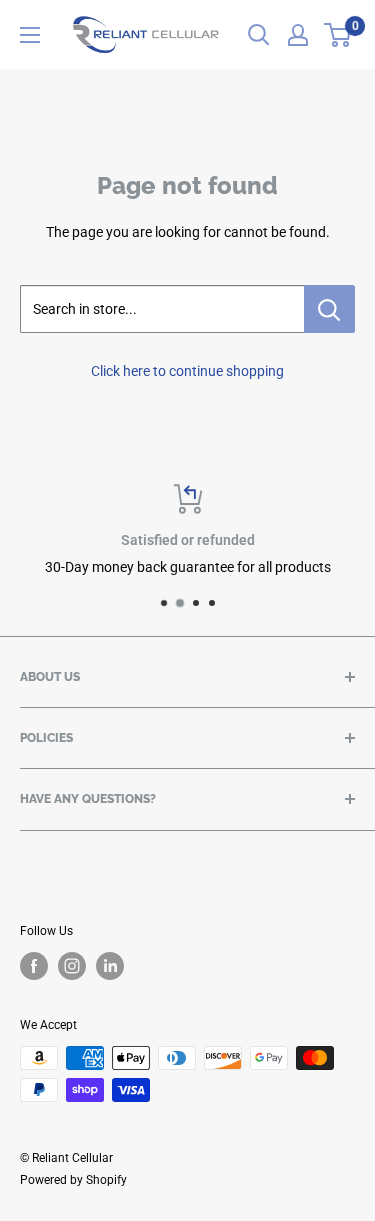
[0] (338, 35)
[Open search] (259, 35)
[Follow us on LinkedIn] (110, 966)
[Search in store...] (329, 309)
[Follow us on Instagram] (72, 966)
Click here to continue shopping (187, 371)
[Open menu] (30, 35)
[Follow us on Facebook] (34, 966)
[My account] (298, 35)
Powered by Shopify (73, 1180)
